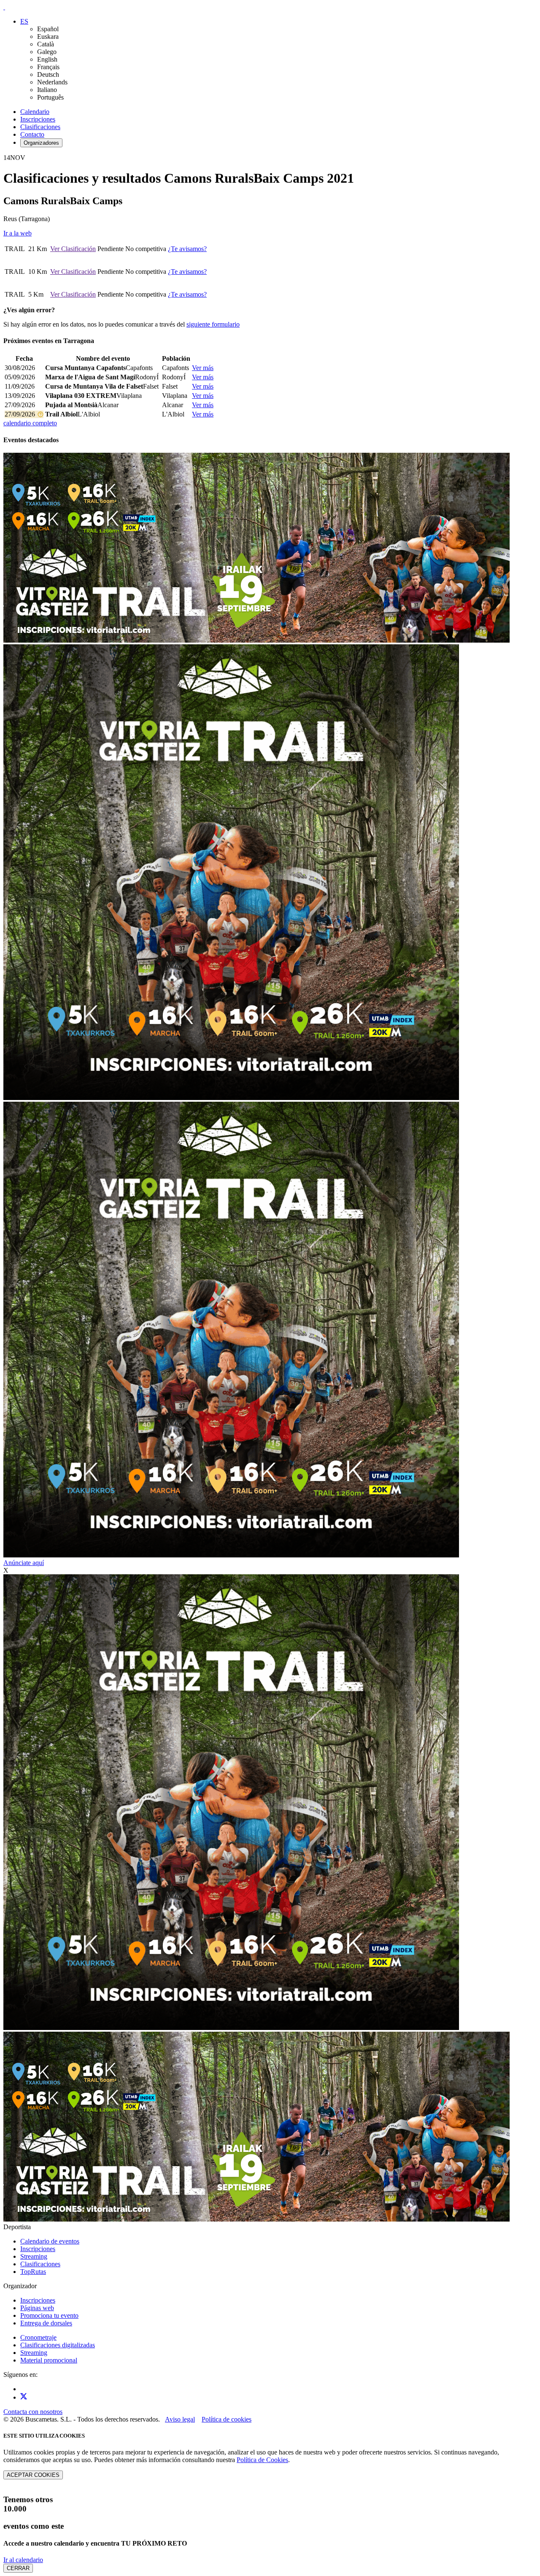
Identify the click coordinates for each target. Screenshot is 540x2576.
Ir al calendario (23, 2560)
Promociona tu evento (49, 2315)
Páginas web (37, 2308)
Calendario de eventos (50, 2241)
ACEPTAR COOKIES (33, 2475)
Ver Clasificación (73, 249)
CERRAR (18, 2568)
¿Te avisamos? (187, 249)
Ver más (203, 368)
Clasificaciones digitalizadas (58, 2345)
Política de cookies (227, 2419)
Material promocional (49, 2360)
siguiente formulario (213, 324)
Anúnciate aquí (24, 1563)
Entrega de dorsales (46, 2323)
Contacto (32, 134)
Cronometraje (38, 2337)
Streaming (34, 2256)
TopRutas (33, 2272)
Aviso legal (180, 2419)
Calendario (35, 112)
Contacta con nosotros (33, 2412)
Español (48, 29)
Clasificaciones (40, 127)
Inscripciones (38, 119)
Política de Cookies (262, 2460)
